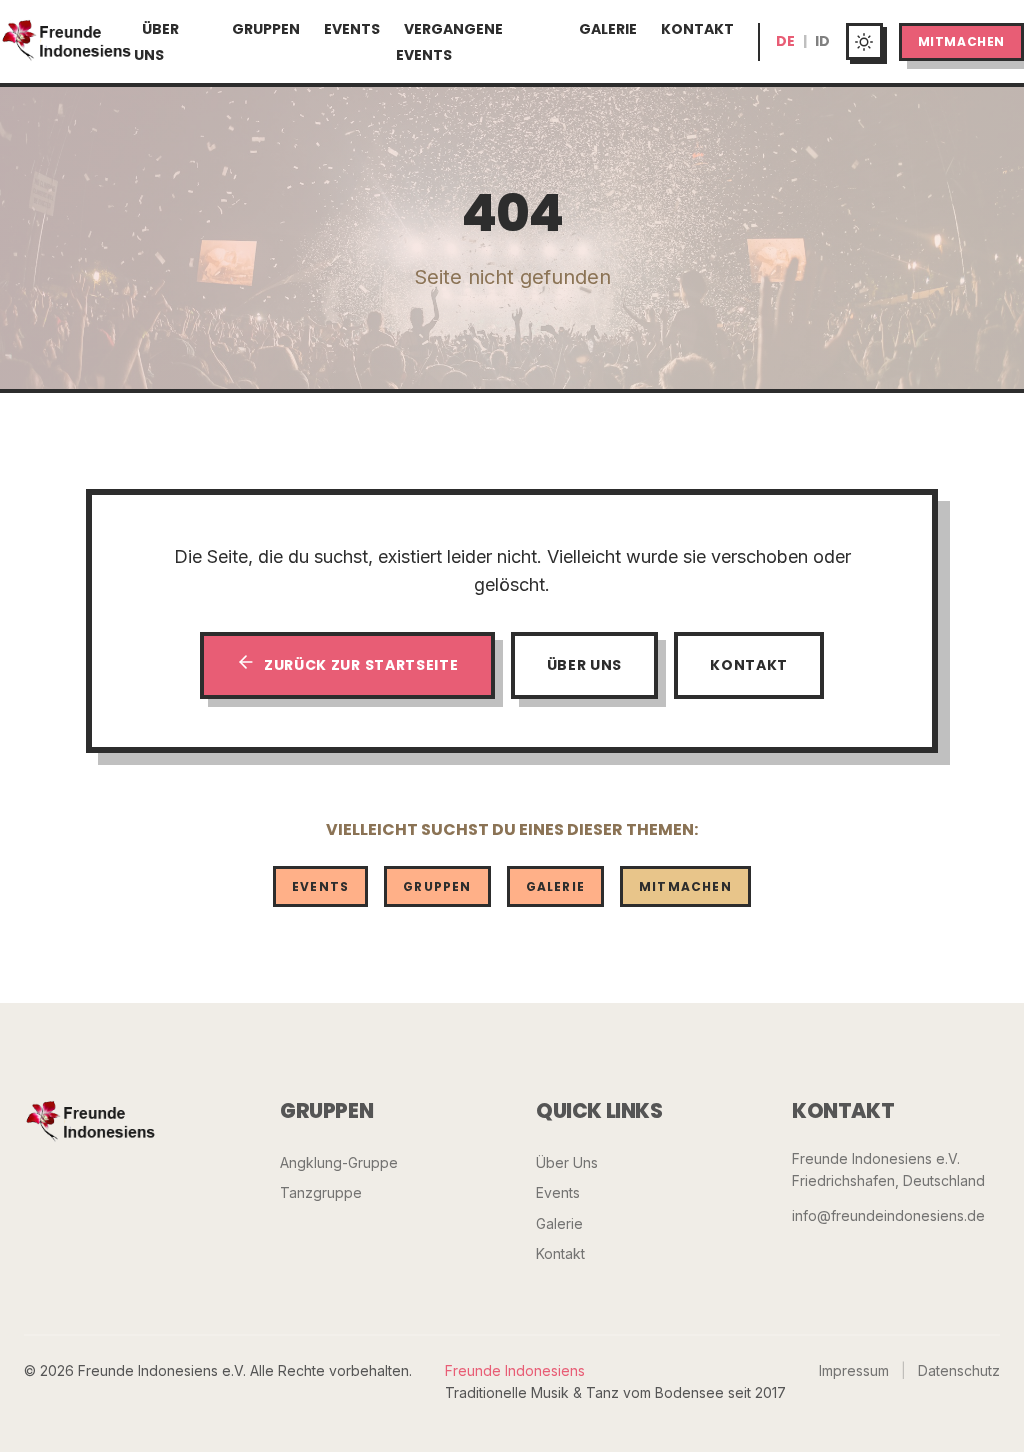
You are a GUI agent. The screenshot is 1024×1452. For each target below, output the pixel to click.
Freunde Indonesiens (515, 1370)
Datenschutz (959, 1370)
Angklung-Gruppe (339, 1162)
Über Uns (156, 42)
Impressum (854, 1370)
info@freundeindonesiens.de (888, 1215)
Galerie (608, 29)
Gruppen (266, 29)
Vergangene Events (449, 42)
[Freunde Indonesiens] (91, 1123)
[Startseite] (67, 42)
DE (785, 41)
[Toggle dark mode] (864, 41)
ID (822, 41)
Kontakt (697, 29)
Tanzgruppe (321, 1192)
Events (352, 29)
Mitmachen (961, 41)
